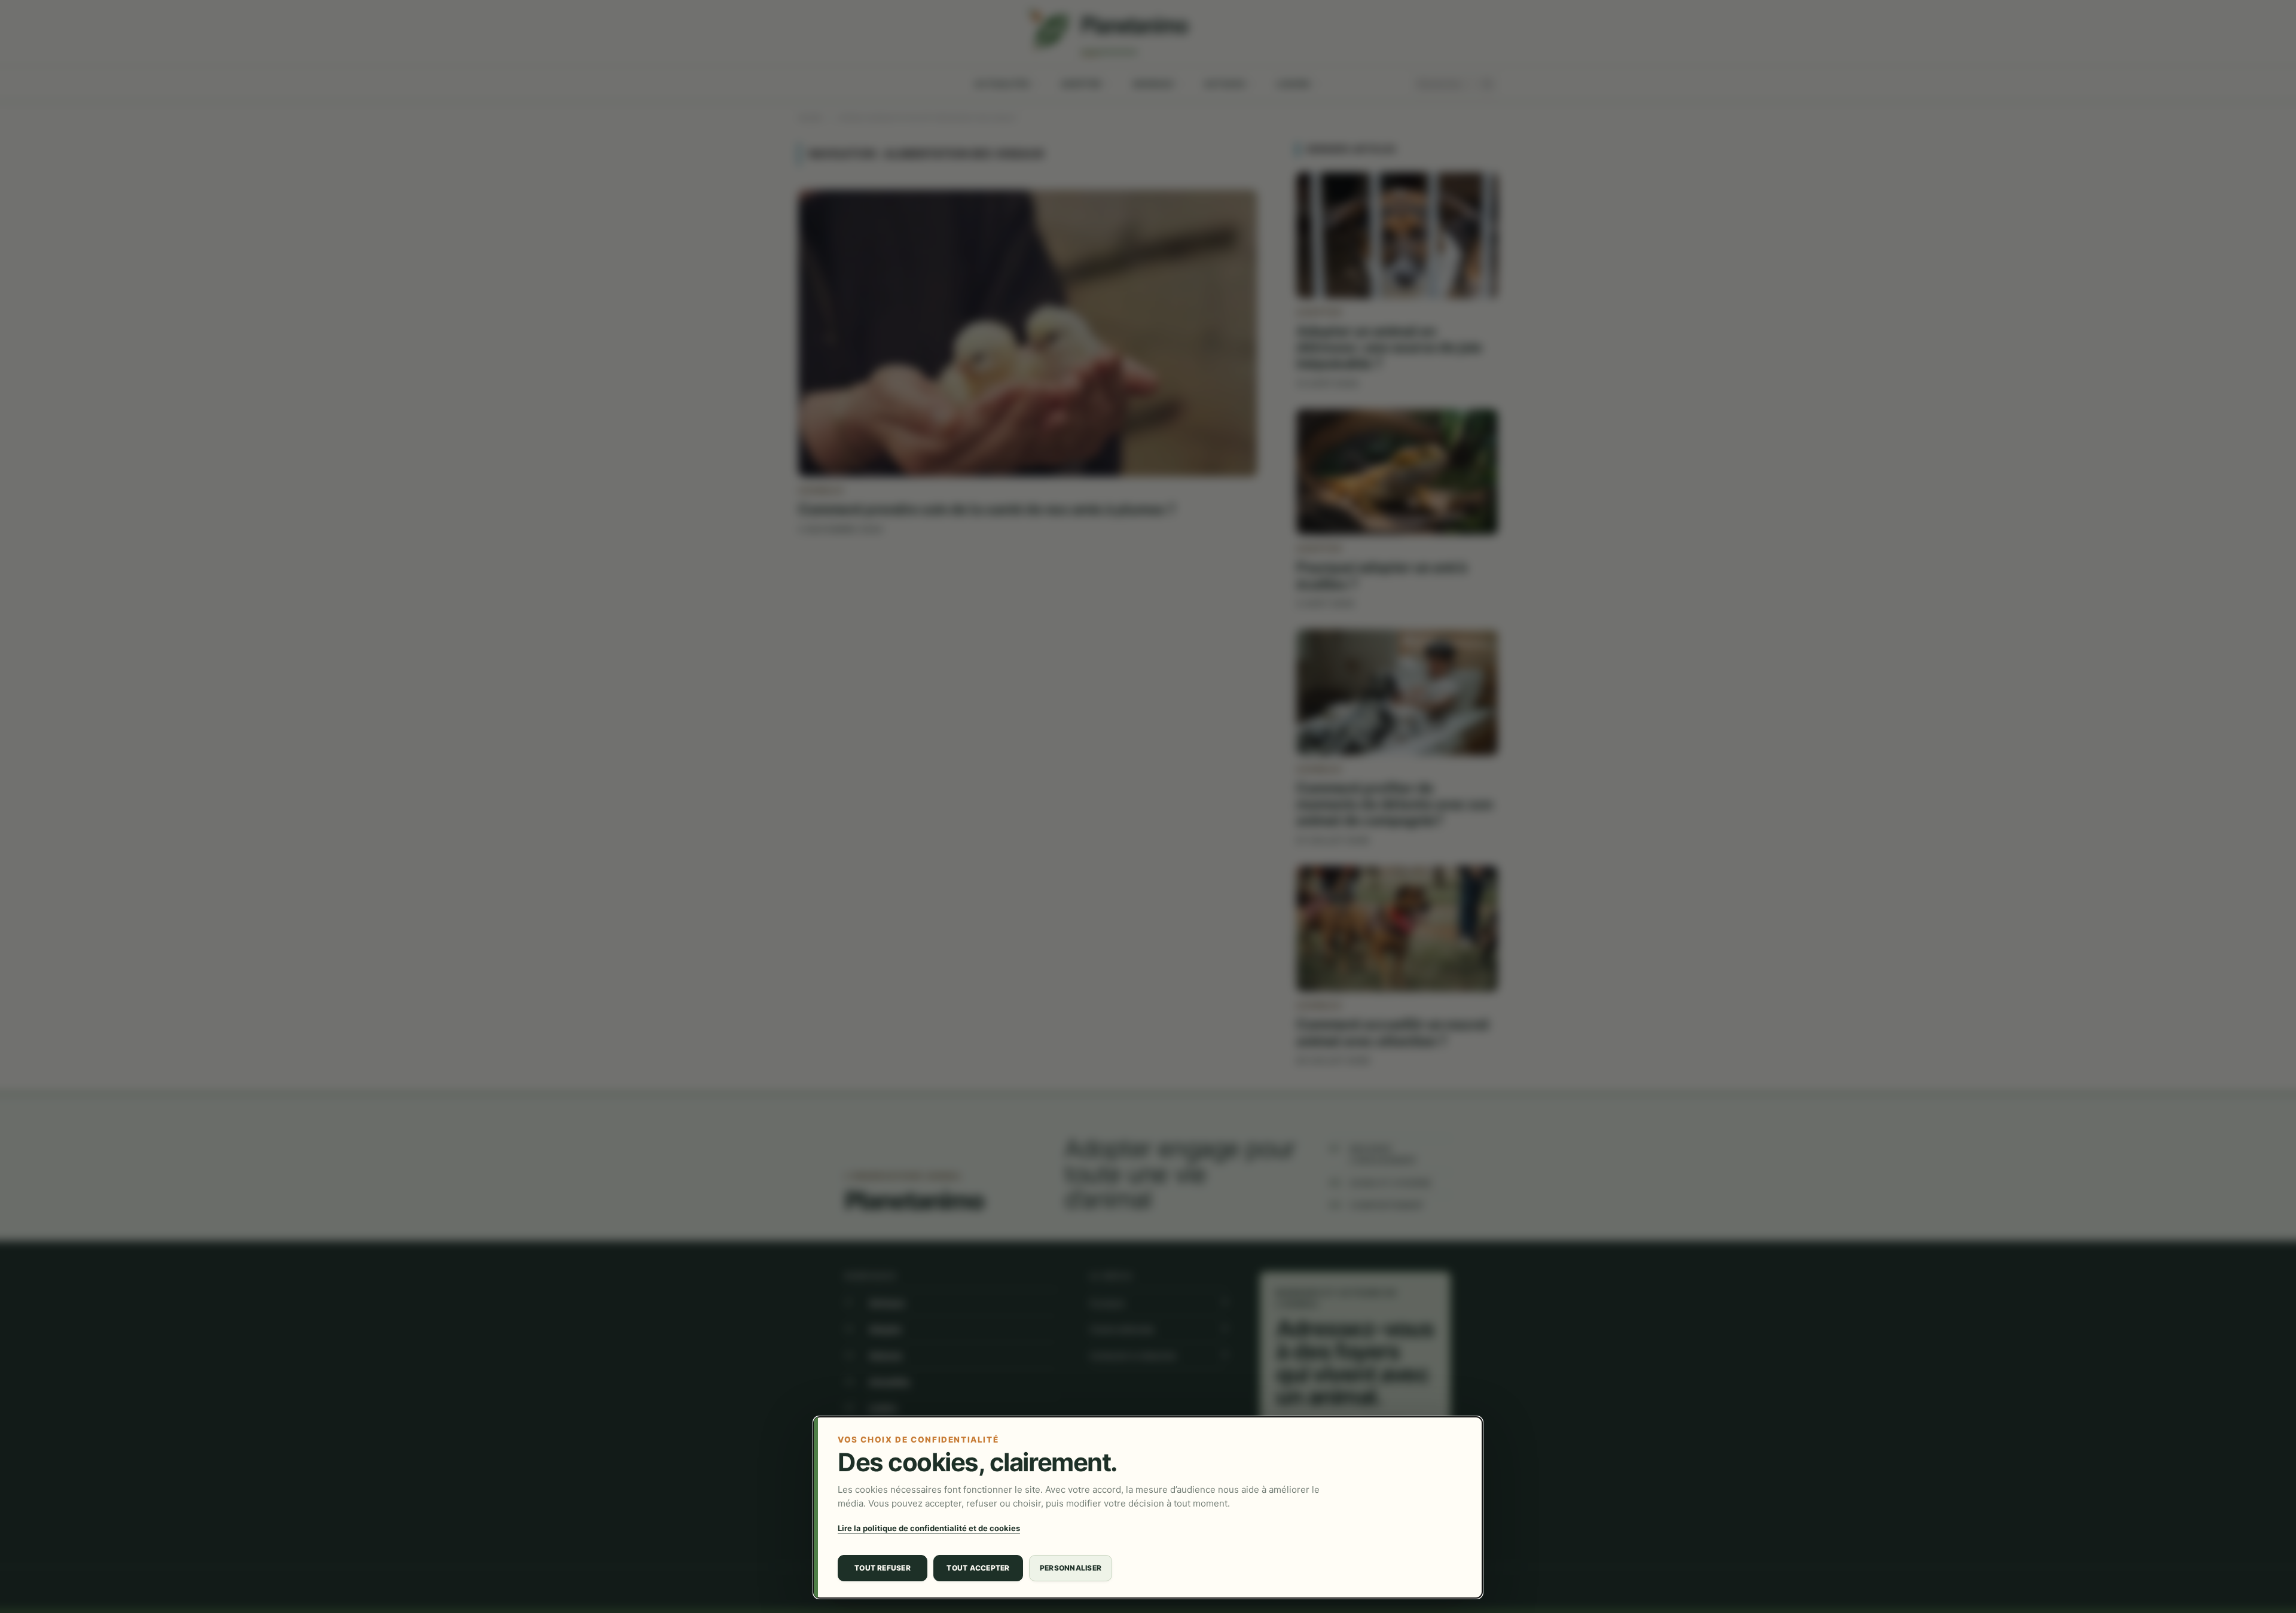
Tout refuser (883, 1568)
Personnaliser (1071, 1568)
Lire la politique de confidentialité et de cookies (929, 1528)
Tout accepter (978, 1568)
